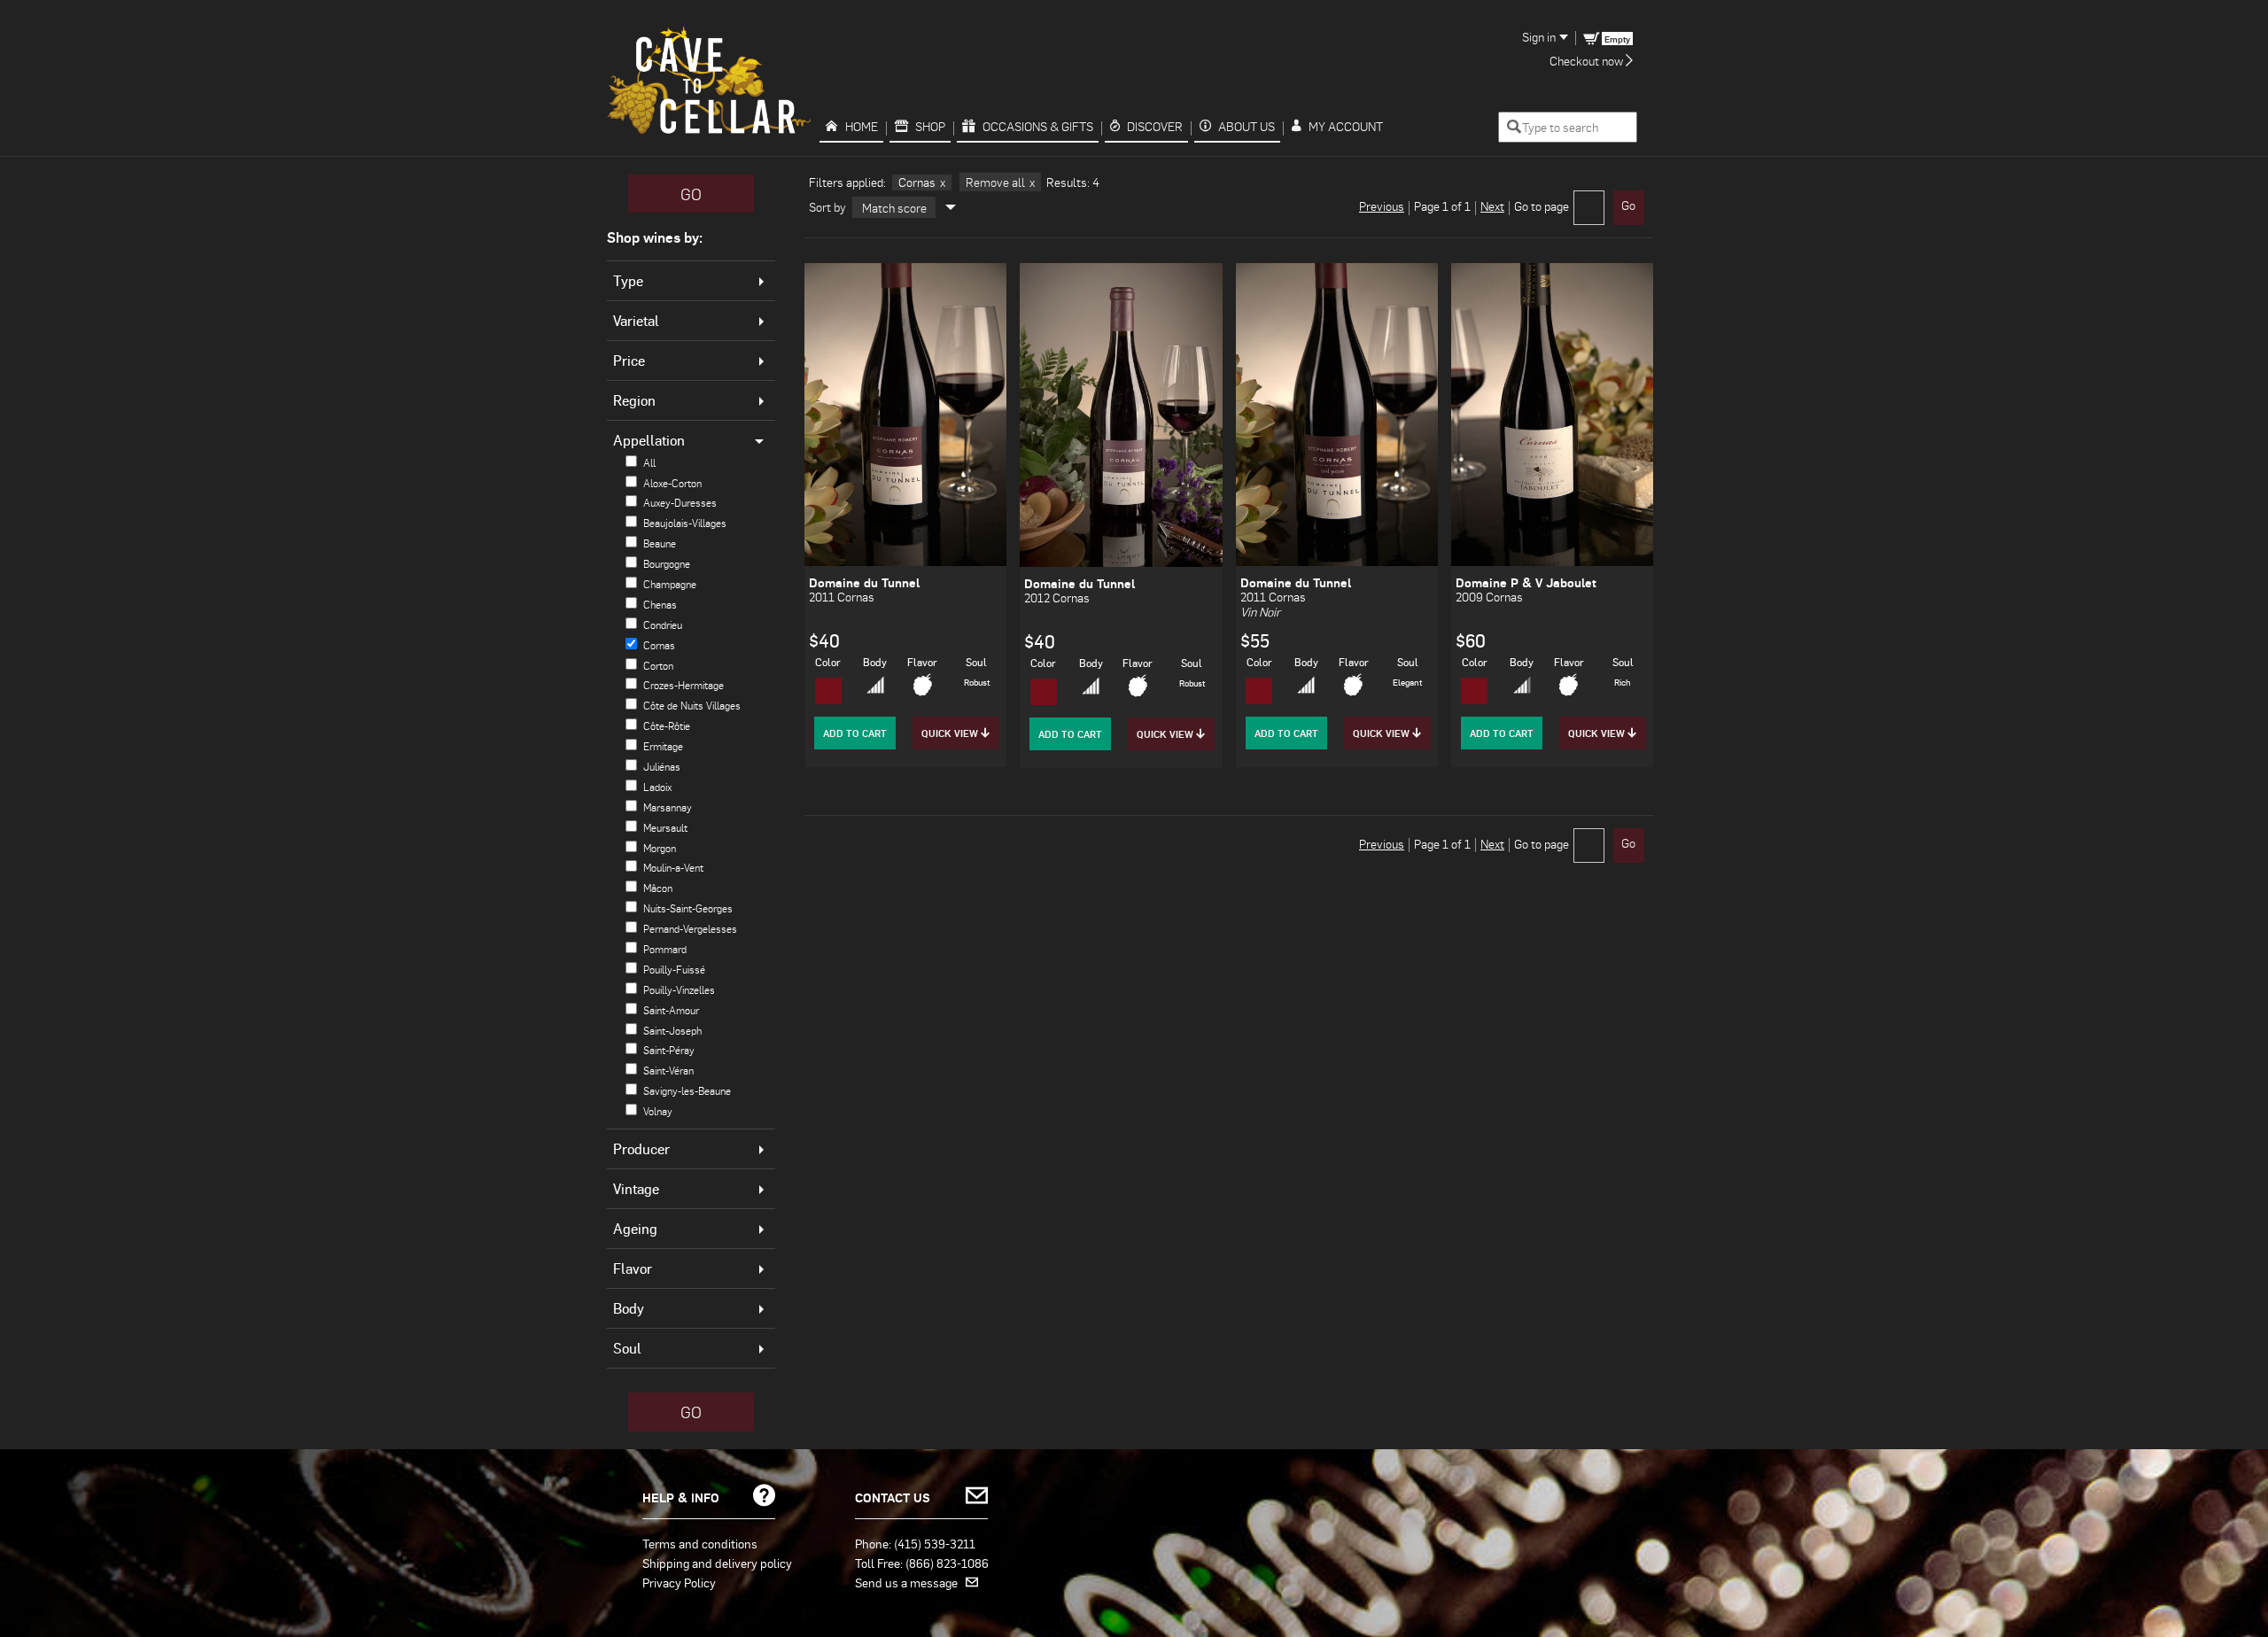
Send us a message (910, 1582)
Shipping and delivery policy (717, 1563)
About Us (1247, 126)
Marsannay (668, 807)
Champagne (670, 584)
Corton (658, 666)
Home (862, 126)
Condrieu (663, 625)
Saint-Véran (668, 1071)
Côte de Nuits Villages (692, 706)
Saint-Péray (669, 1050)
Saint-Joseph (672, 1031)
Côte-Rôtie (667, 726)
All (649, 463)
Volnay (658, 1111)
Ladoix (657, 787)
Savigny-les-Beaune (687, 1091)
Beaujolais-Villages (685, 523)
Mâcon (658, 888)
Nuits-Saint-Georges (688, 908)
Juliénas (662, 767)
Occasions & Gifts (1038, 126)
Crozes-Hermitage (684, 685)
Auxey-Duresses (680, 503)
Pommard (665, 949)
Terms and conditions (700, 1543)
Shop (930, 126)
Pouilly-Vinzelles (679, 990)
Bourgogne (667, 564)
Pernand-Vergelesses (690, 929)
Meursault (665, 828)
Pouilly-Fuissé (674, 970)
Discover (1155, 126)
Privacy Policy (679, 1582)
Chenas (660, 605)
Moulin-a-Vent (673, 868)
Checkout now (1588, 61)
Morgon (660, 848)
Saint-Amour (671, 1010)
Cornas (659, 645)
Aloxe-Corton (672, 483)
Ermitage (663, 746)
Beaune (660, 543)
